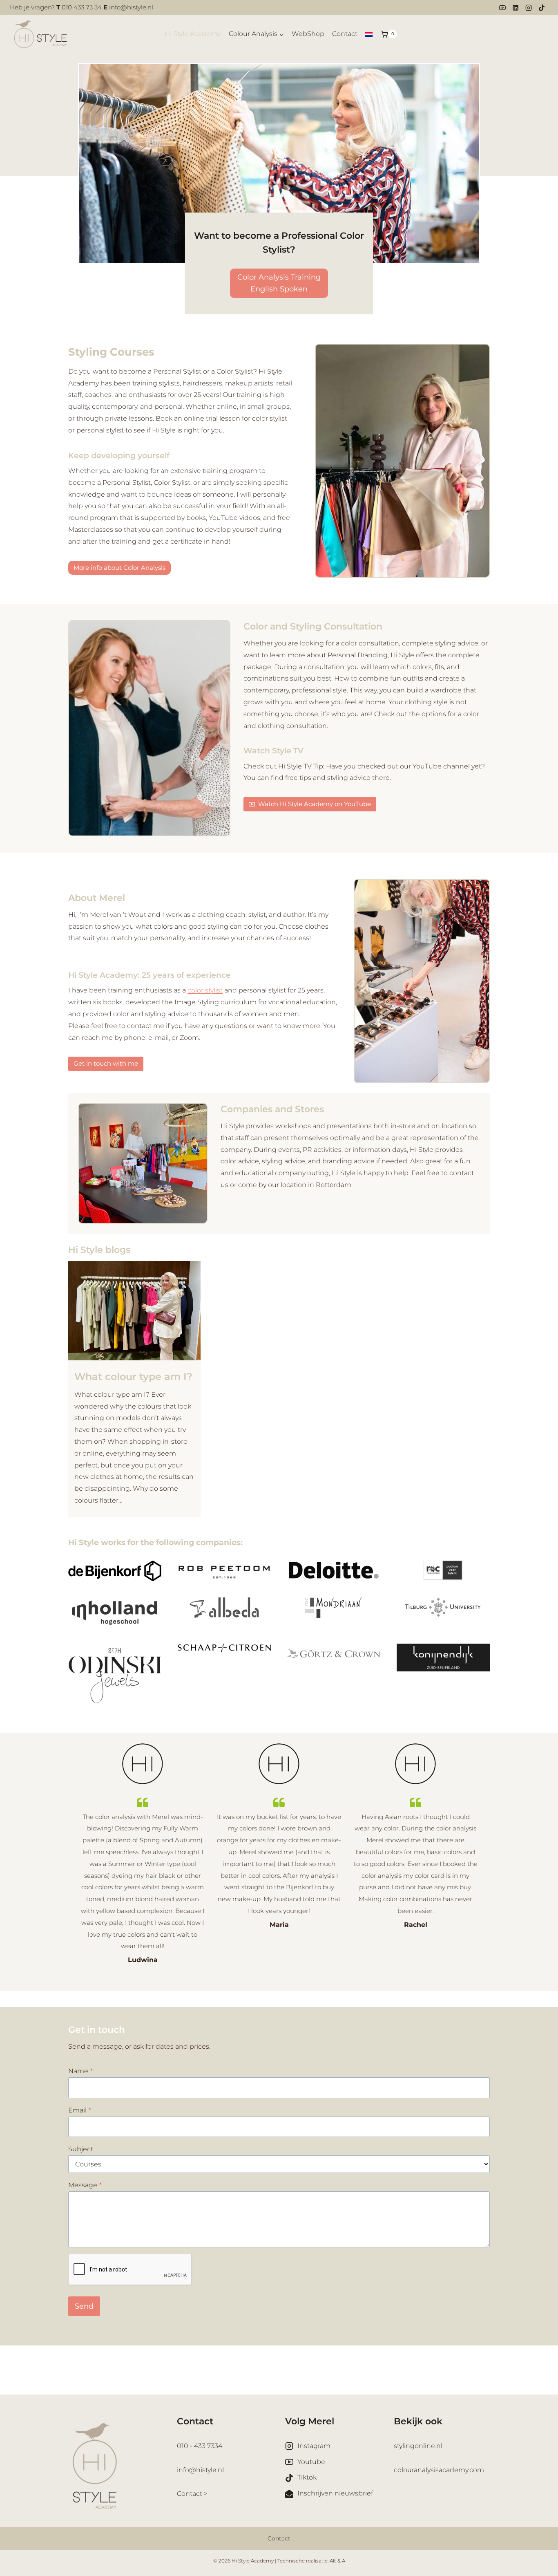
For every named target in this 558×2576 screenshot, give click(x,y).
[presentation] (134, 1311)
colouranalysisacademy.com (439, 2470)
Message (85, 2185)
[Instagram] (529, 8)
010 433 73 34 (82, 7)
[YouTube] (502, 8)
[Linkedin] (516, 8)
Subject (81, 2149)
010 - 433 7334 (200, 2446)
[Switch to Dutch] (369, 34)
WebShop (308, 34)
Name (80, 2071)
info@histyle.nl (131, 7)
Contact (345, 34)
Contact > (192, 2494)
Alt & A (337, 2561)
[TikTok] (542, 8)
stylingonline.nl (418, 2446)
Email (80, 2110)
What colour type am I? (133, 1376)
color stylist (205, 990)
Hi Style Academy (193, 34)
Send (84, 2306)
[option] (143, 1855)
